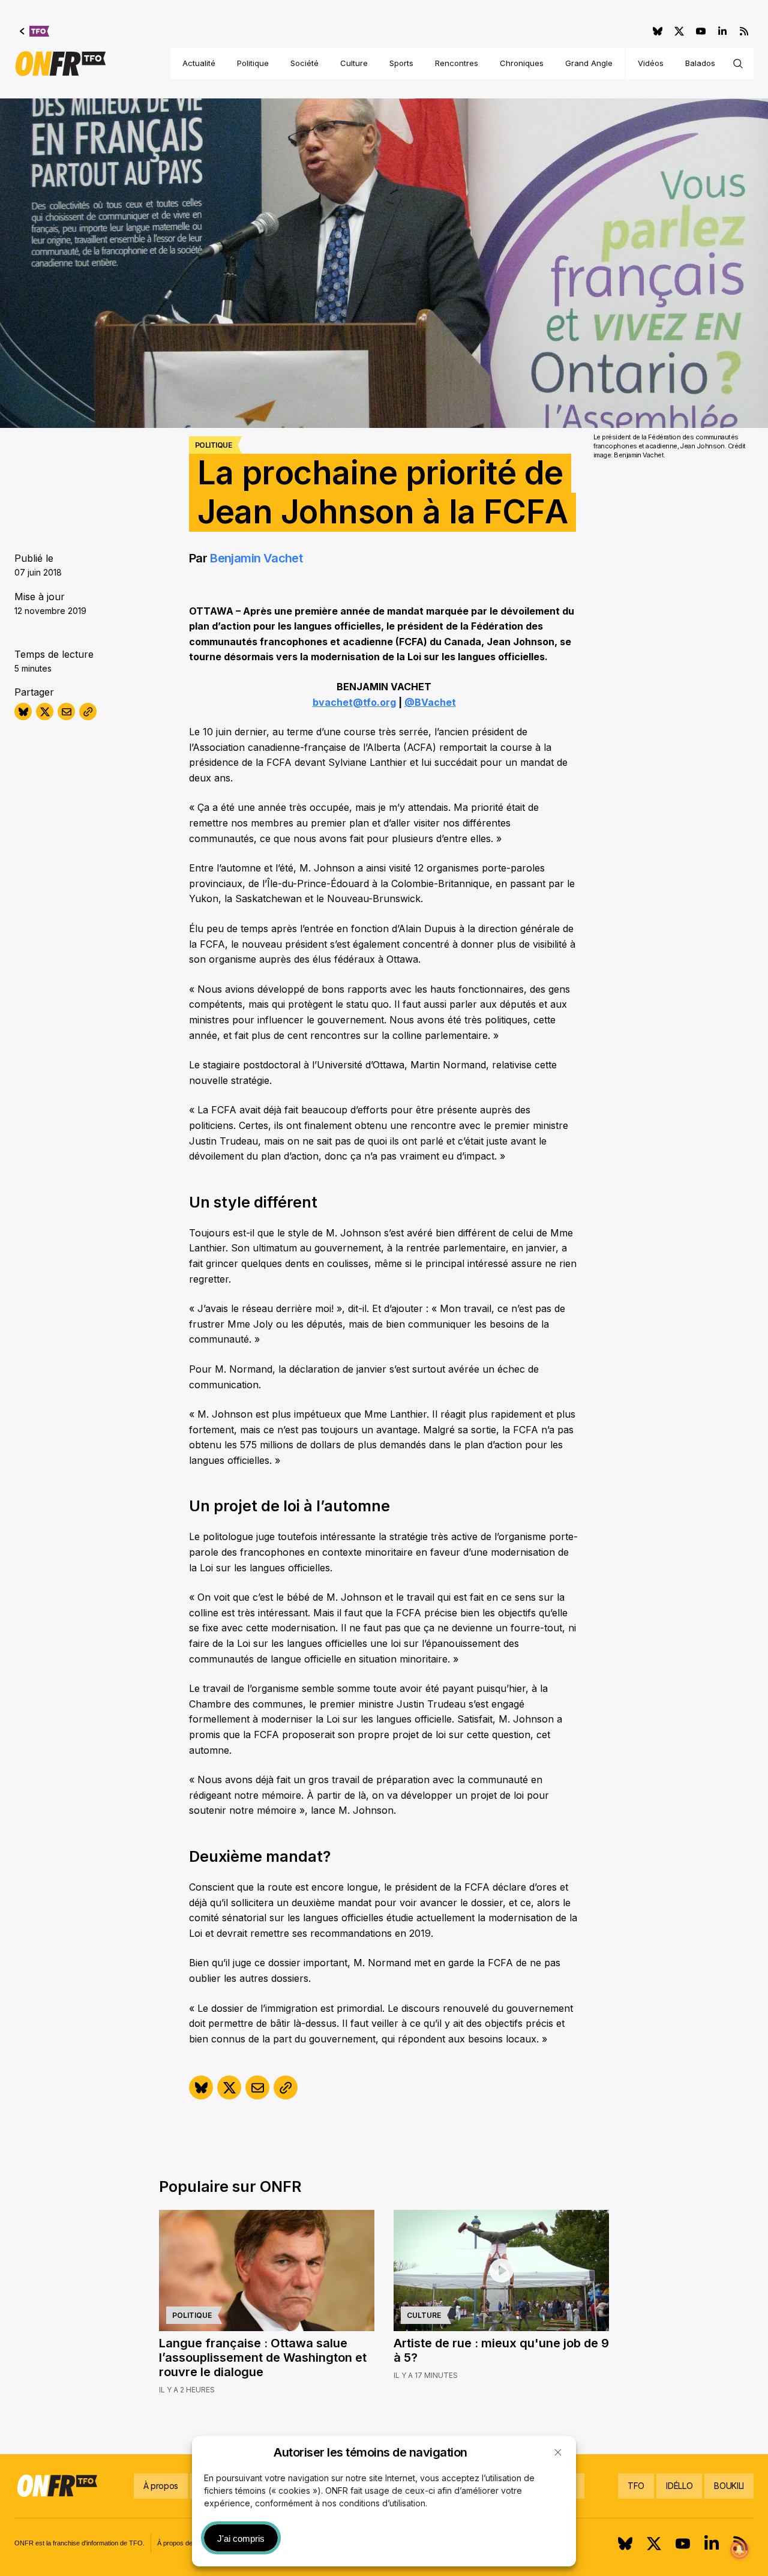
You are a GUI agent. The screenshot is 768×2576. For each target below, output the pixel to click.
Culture (354, 63)
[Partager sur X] (45, 712)
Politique (253, 63)
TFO (636, 2486)
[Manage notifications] (740, 2550)
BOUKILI (729, 2486)
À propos (161, 2486)
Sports (401, 63)
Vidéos (651, 63)
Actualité (199, 63)
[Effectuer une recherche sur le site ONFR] (738, 64)
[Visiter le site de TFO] (34, 31)
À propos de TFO (183, 2543)
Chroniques (522, 63)
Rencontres (457, 63)
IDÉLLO (679, 2486)
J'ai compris (241, 2538)
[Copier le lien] (88, 712)
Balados (700, 63)
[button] (558, 2452)
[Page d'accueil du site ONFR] (61, 64)
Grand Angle (589, 63)
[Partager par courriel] (66, 712)
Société (304, 63)
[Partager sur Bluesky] (23, 712)
